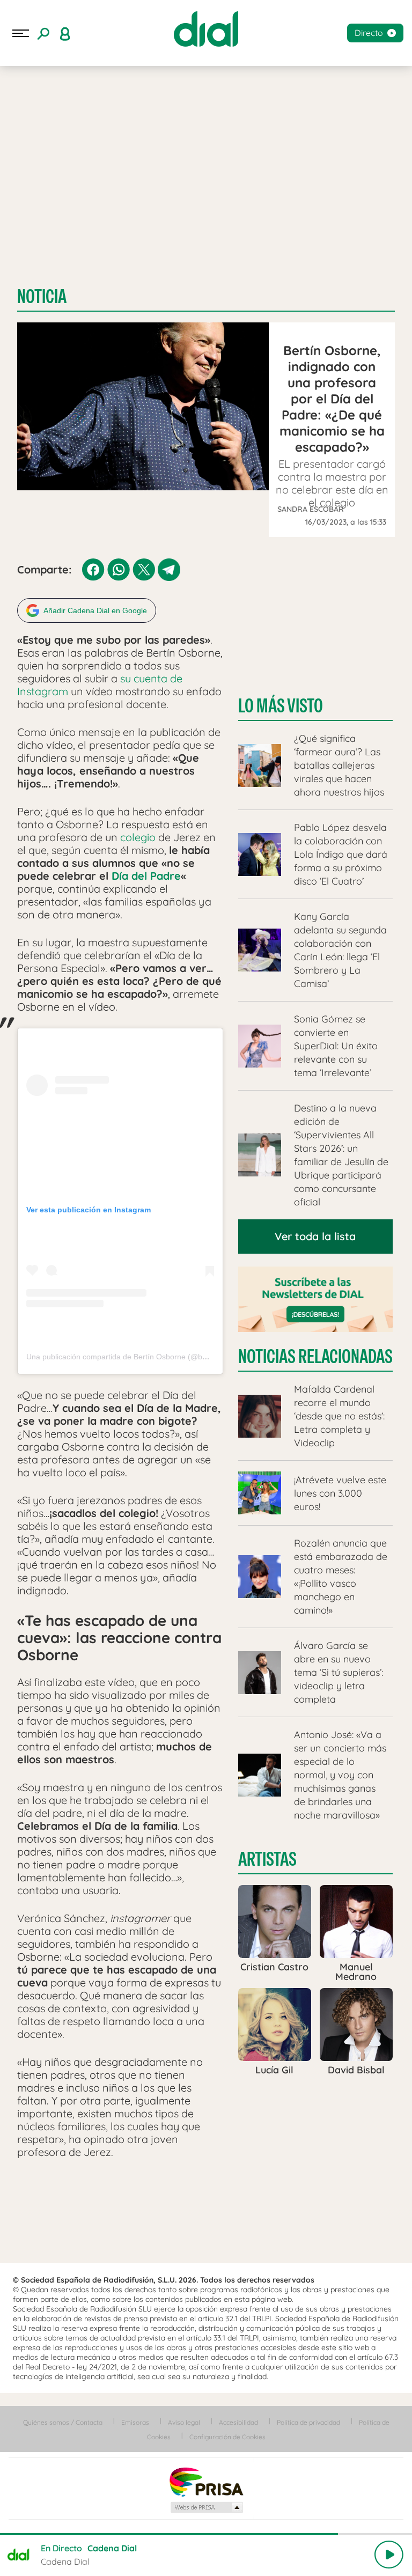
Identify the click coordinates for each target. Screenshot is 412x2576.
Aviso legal (184, 2422)
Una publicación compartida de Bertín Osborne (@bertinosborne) (137, 1357)
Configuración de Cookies (227, 2437)
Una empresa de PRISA (206, 2481)
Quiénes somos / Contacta (63, 2422)
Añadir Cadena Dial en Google (95, 610)
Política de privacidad (308, 2422)
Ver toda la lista (315, 1236)
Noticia (42, 296)
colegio (138, 837)
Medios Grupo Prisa (206, 2507)
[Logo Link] (206, 29)
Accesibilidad (238, 2422)
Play (389, 2555)
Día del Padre (146, 876)
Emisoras (135, 2422)
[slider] (206, 2534)
